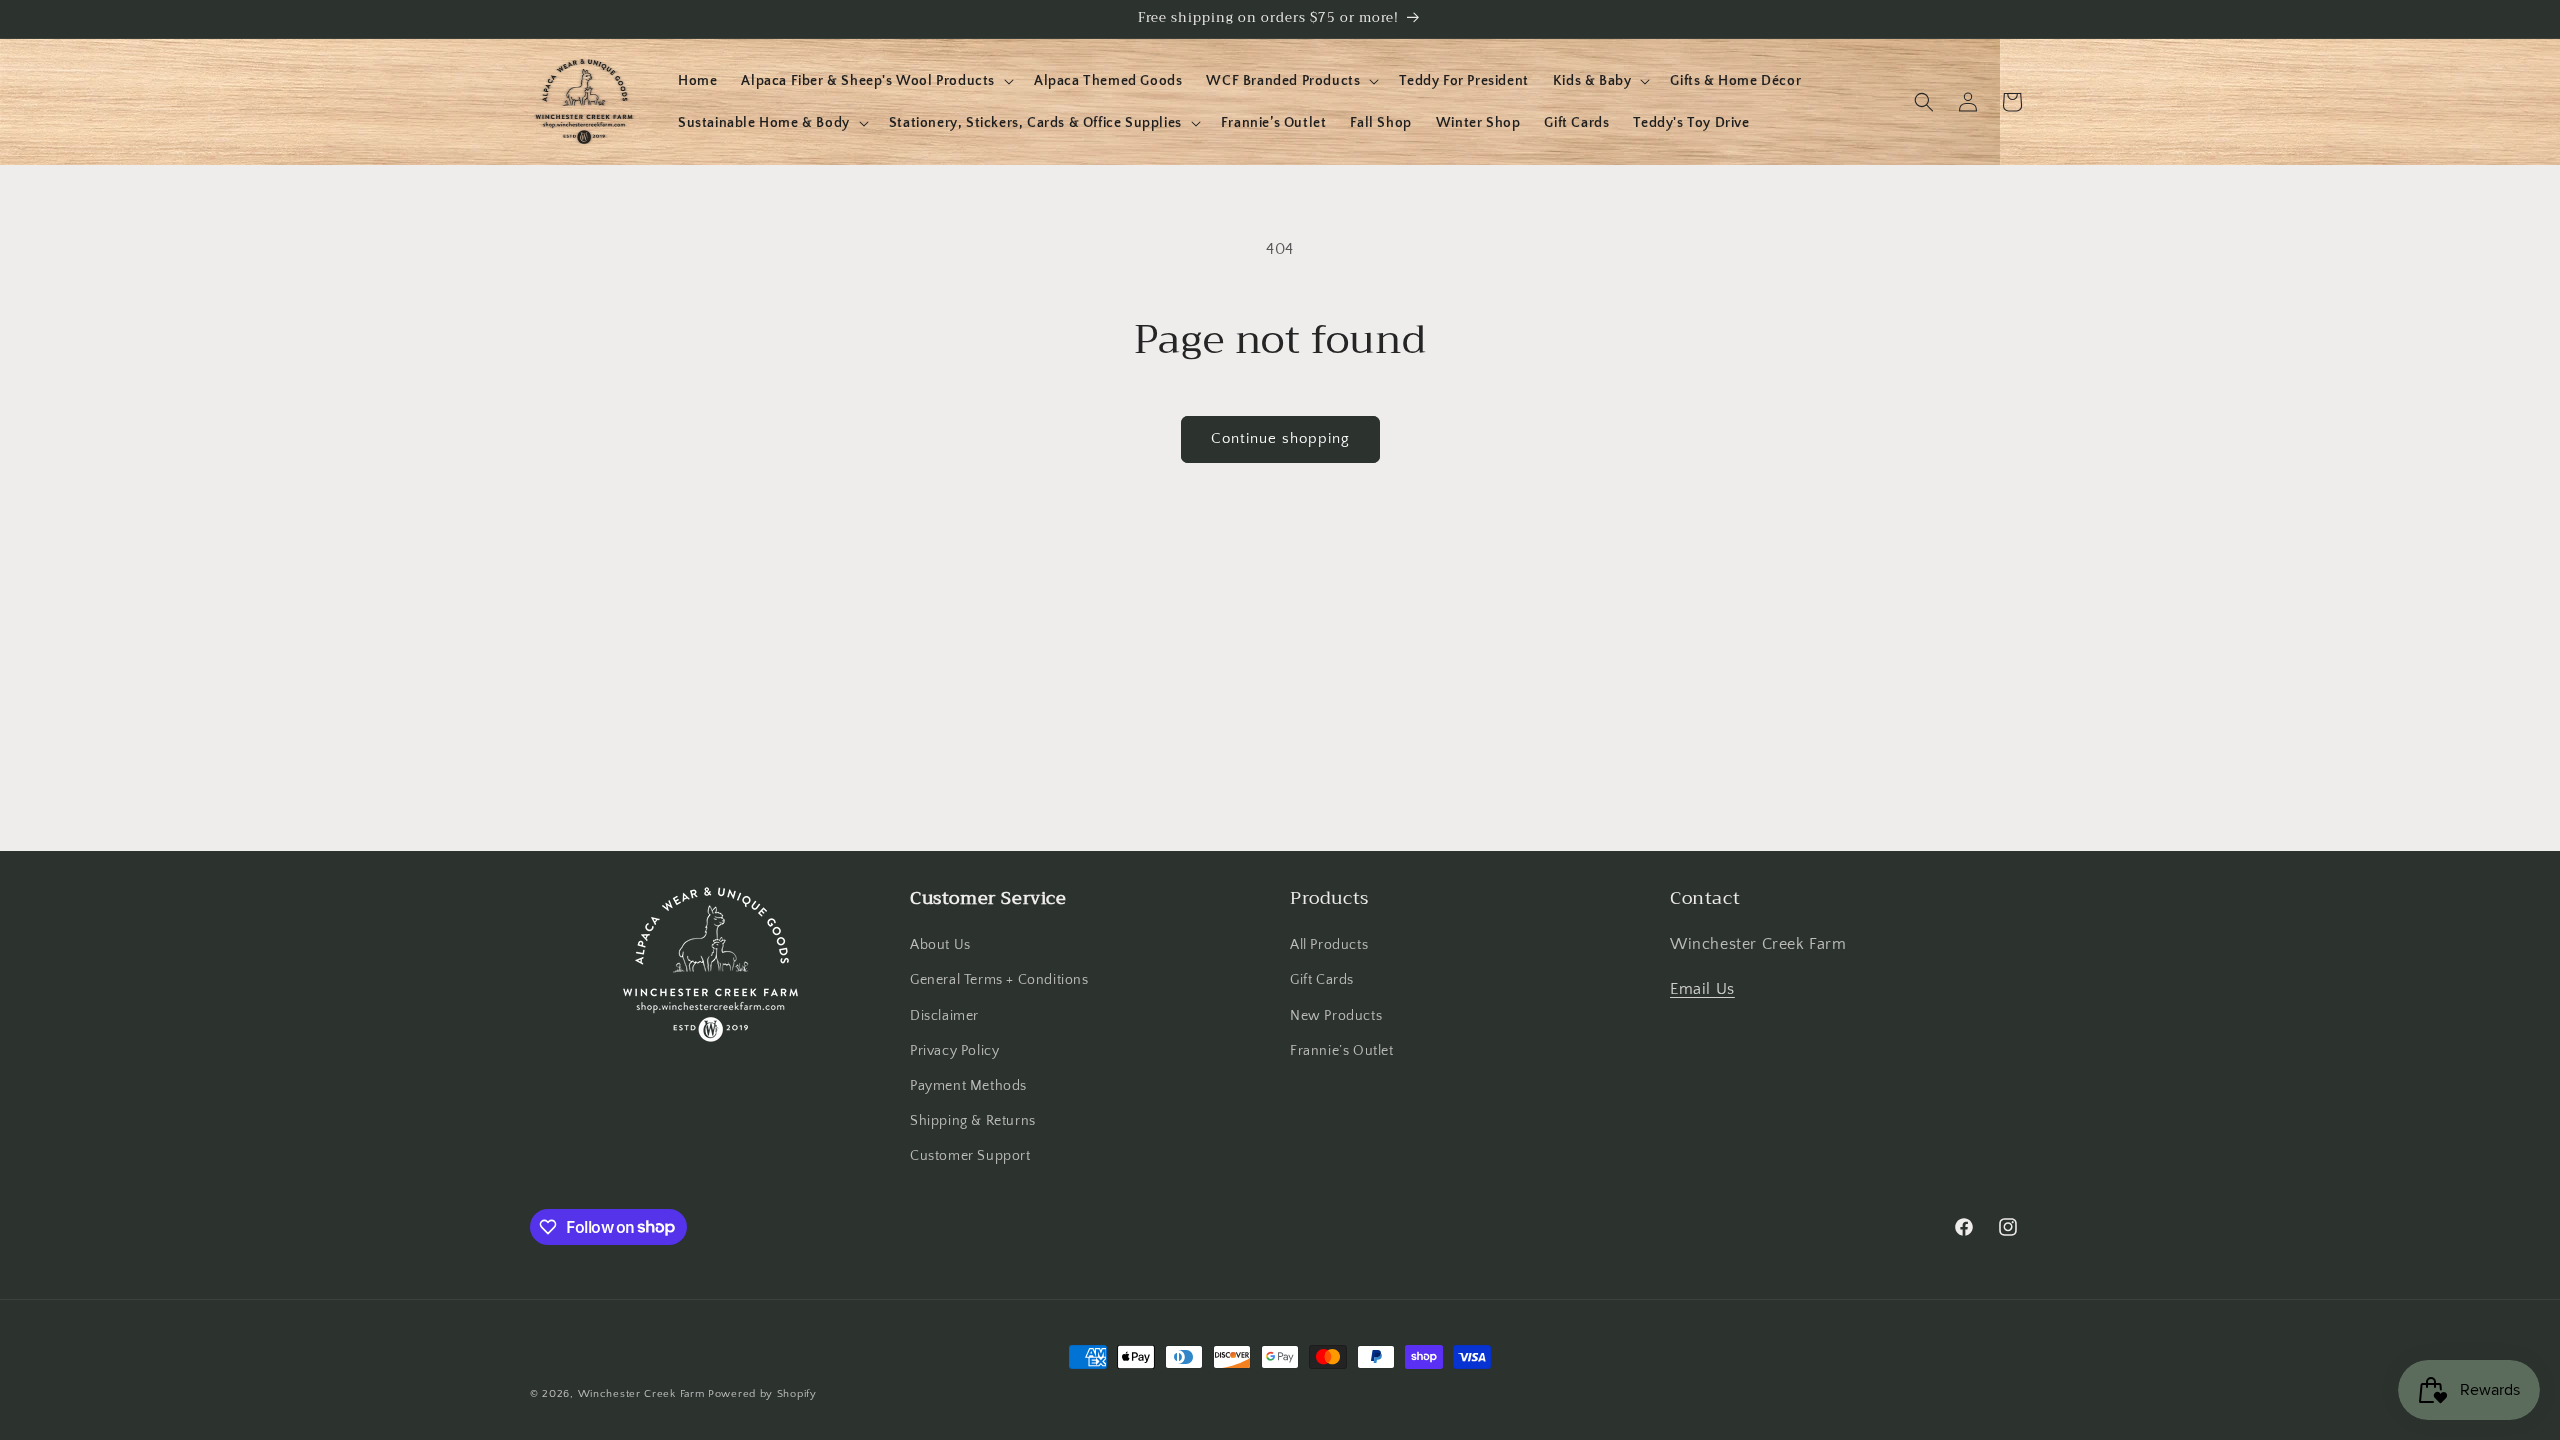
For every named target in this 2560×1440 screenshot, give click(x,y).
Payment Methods (968, 1086)
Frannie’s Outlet (1342, 1051)
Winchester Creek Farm (641, 1394)
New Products (1336, 1016)
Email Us (1702, 989)
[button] (875, 81)
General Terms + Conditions (999, 980)
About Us (940, 945)
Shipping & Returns (973, 1121)
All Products (1329, 945)
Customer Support (970, 1156)
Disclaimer (944, 1016)
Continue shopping (1280, 438)
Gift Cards (1322, 980)
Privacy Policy (954, 1051)
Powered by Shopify (762, 1394)
